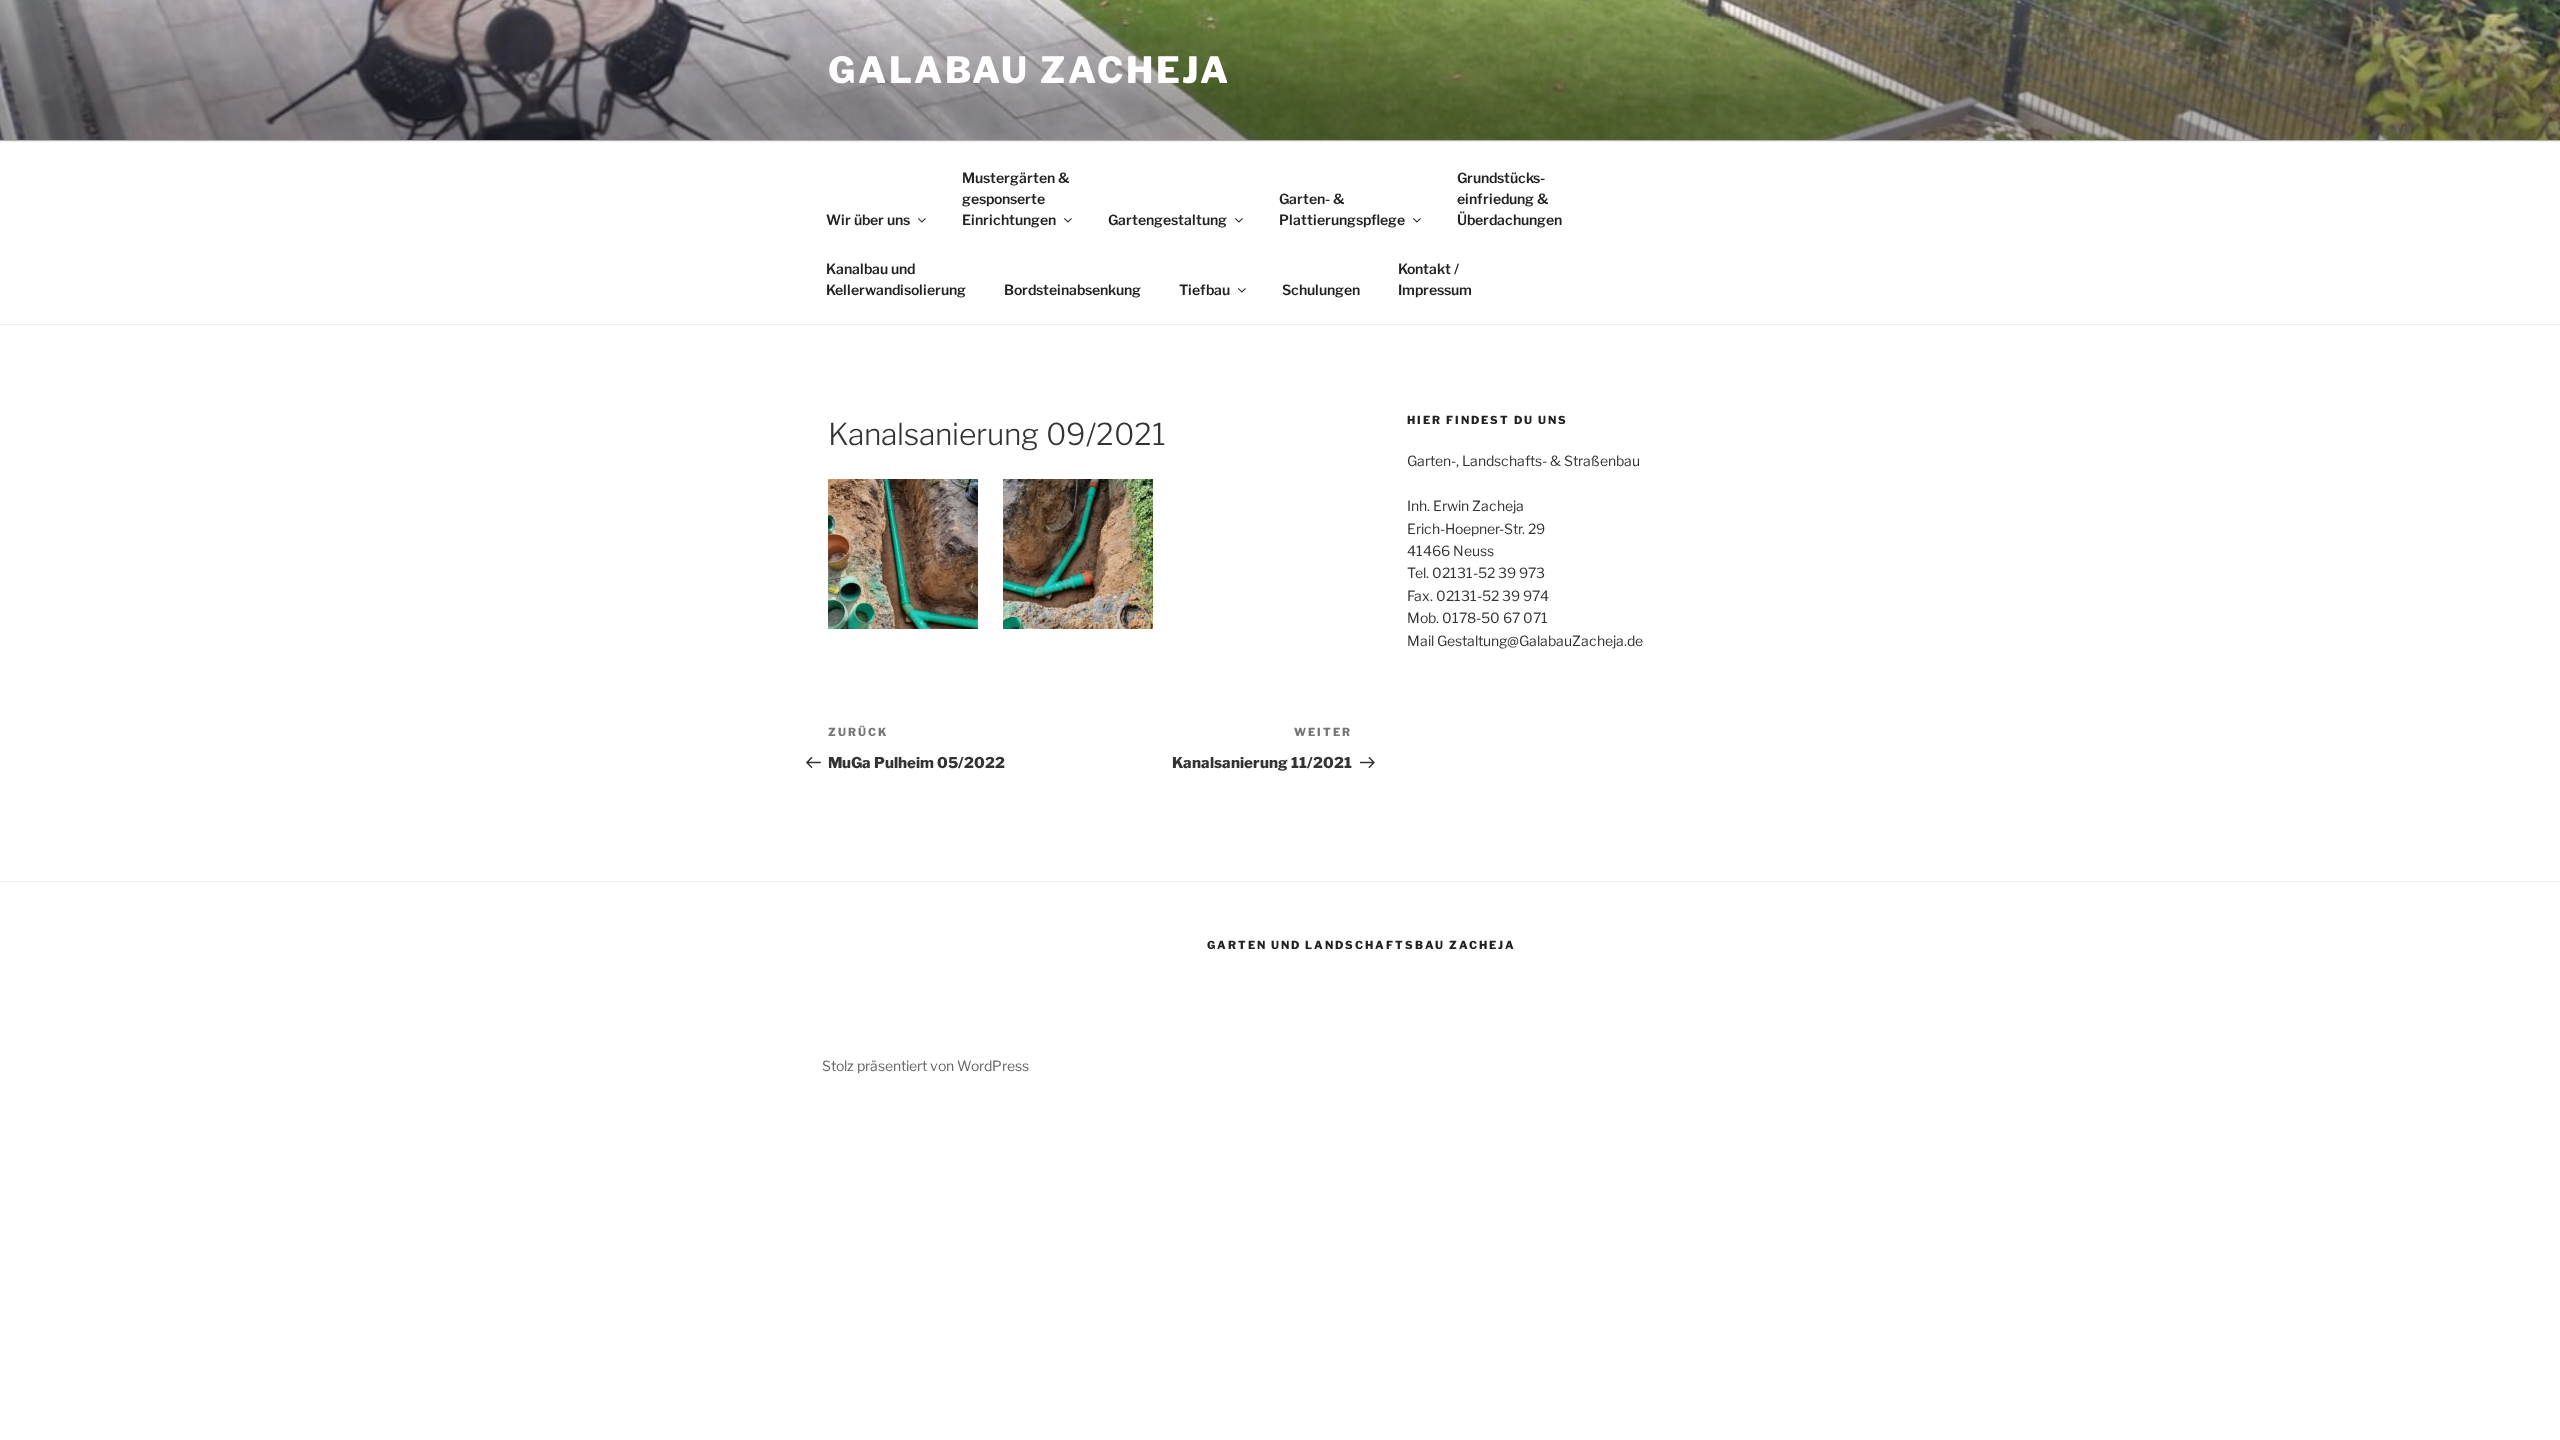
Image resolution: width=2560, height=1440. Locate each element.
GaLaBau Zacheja (1029, 70)
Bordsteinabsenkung (1072, 289)
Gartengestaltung (1167, 219)
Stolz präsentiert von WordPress (925, 1065)
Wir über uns (868, 219)
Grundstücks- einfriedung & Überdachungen (1509, 198)
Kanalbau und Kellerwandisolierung (896, 279)
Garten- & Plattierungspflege (1342, 209)
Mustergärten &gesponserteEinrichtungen (1015, 198)
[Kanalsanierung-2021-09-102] (903, 554)
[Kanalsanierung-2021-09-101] (1078, 554)
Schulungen (1321, 289)
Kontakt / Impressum (1435, 279)
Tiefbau (1204, 289)
